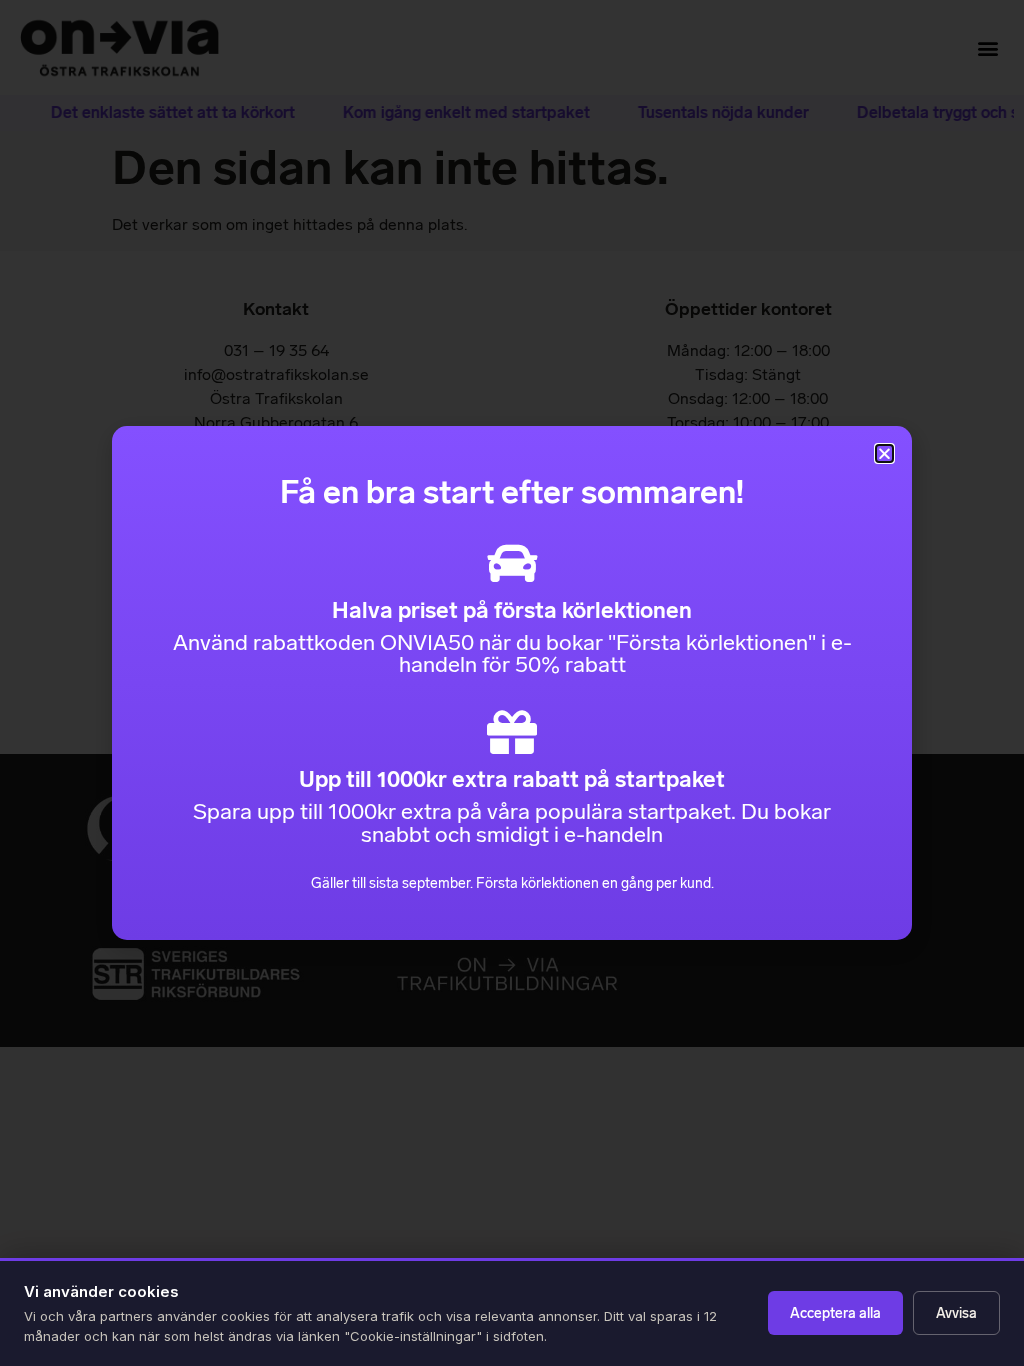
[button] (884, 453)
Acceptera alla (835, 1313)
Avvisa (956, 1313)
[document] (512, 683)
